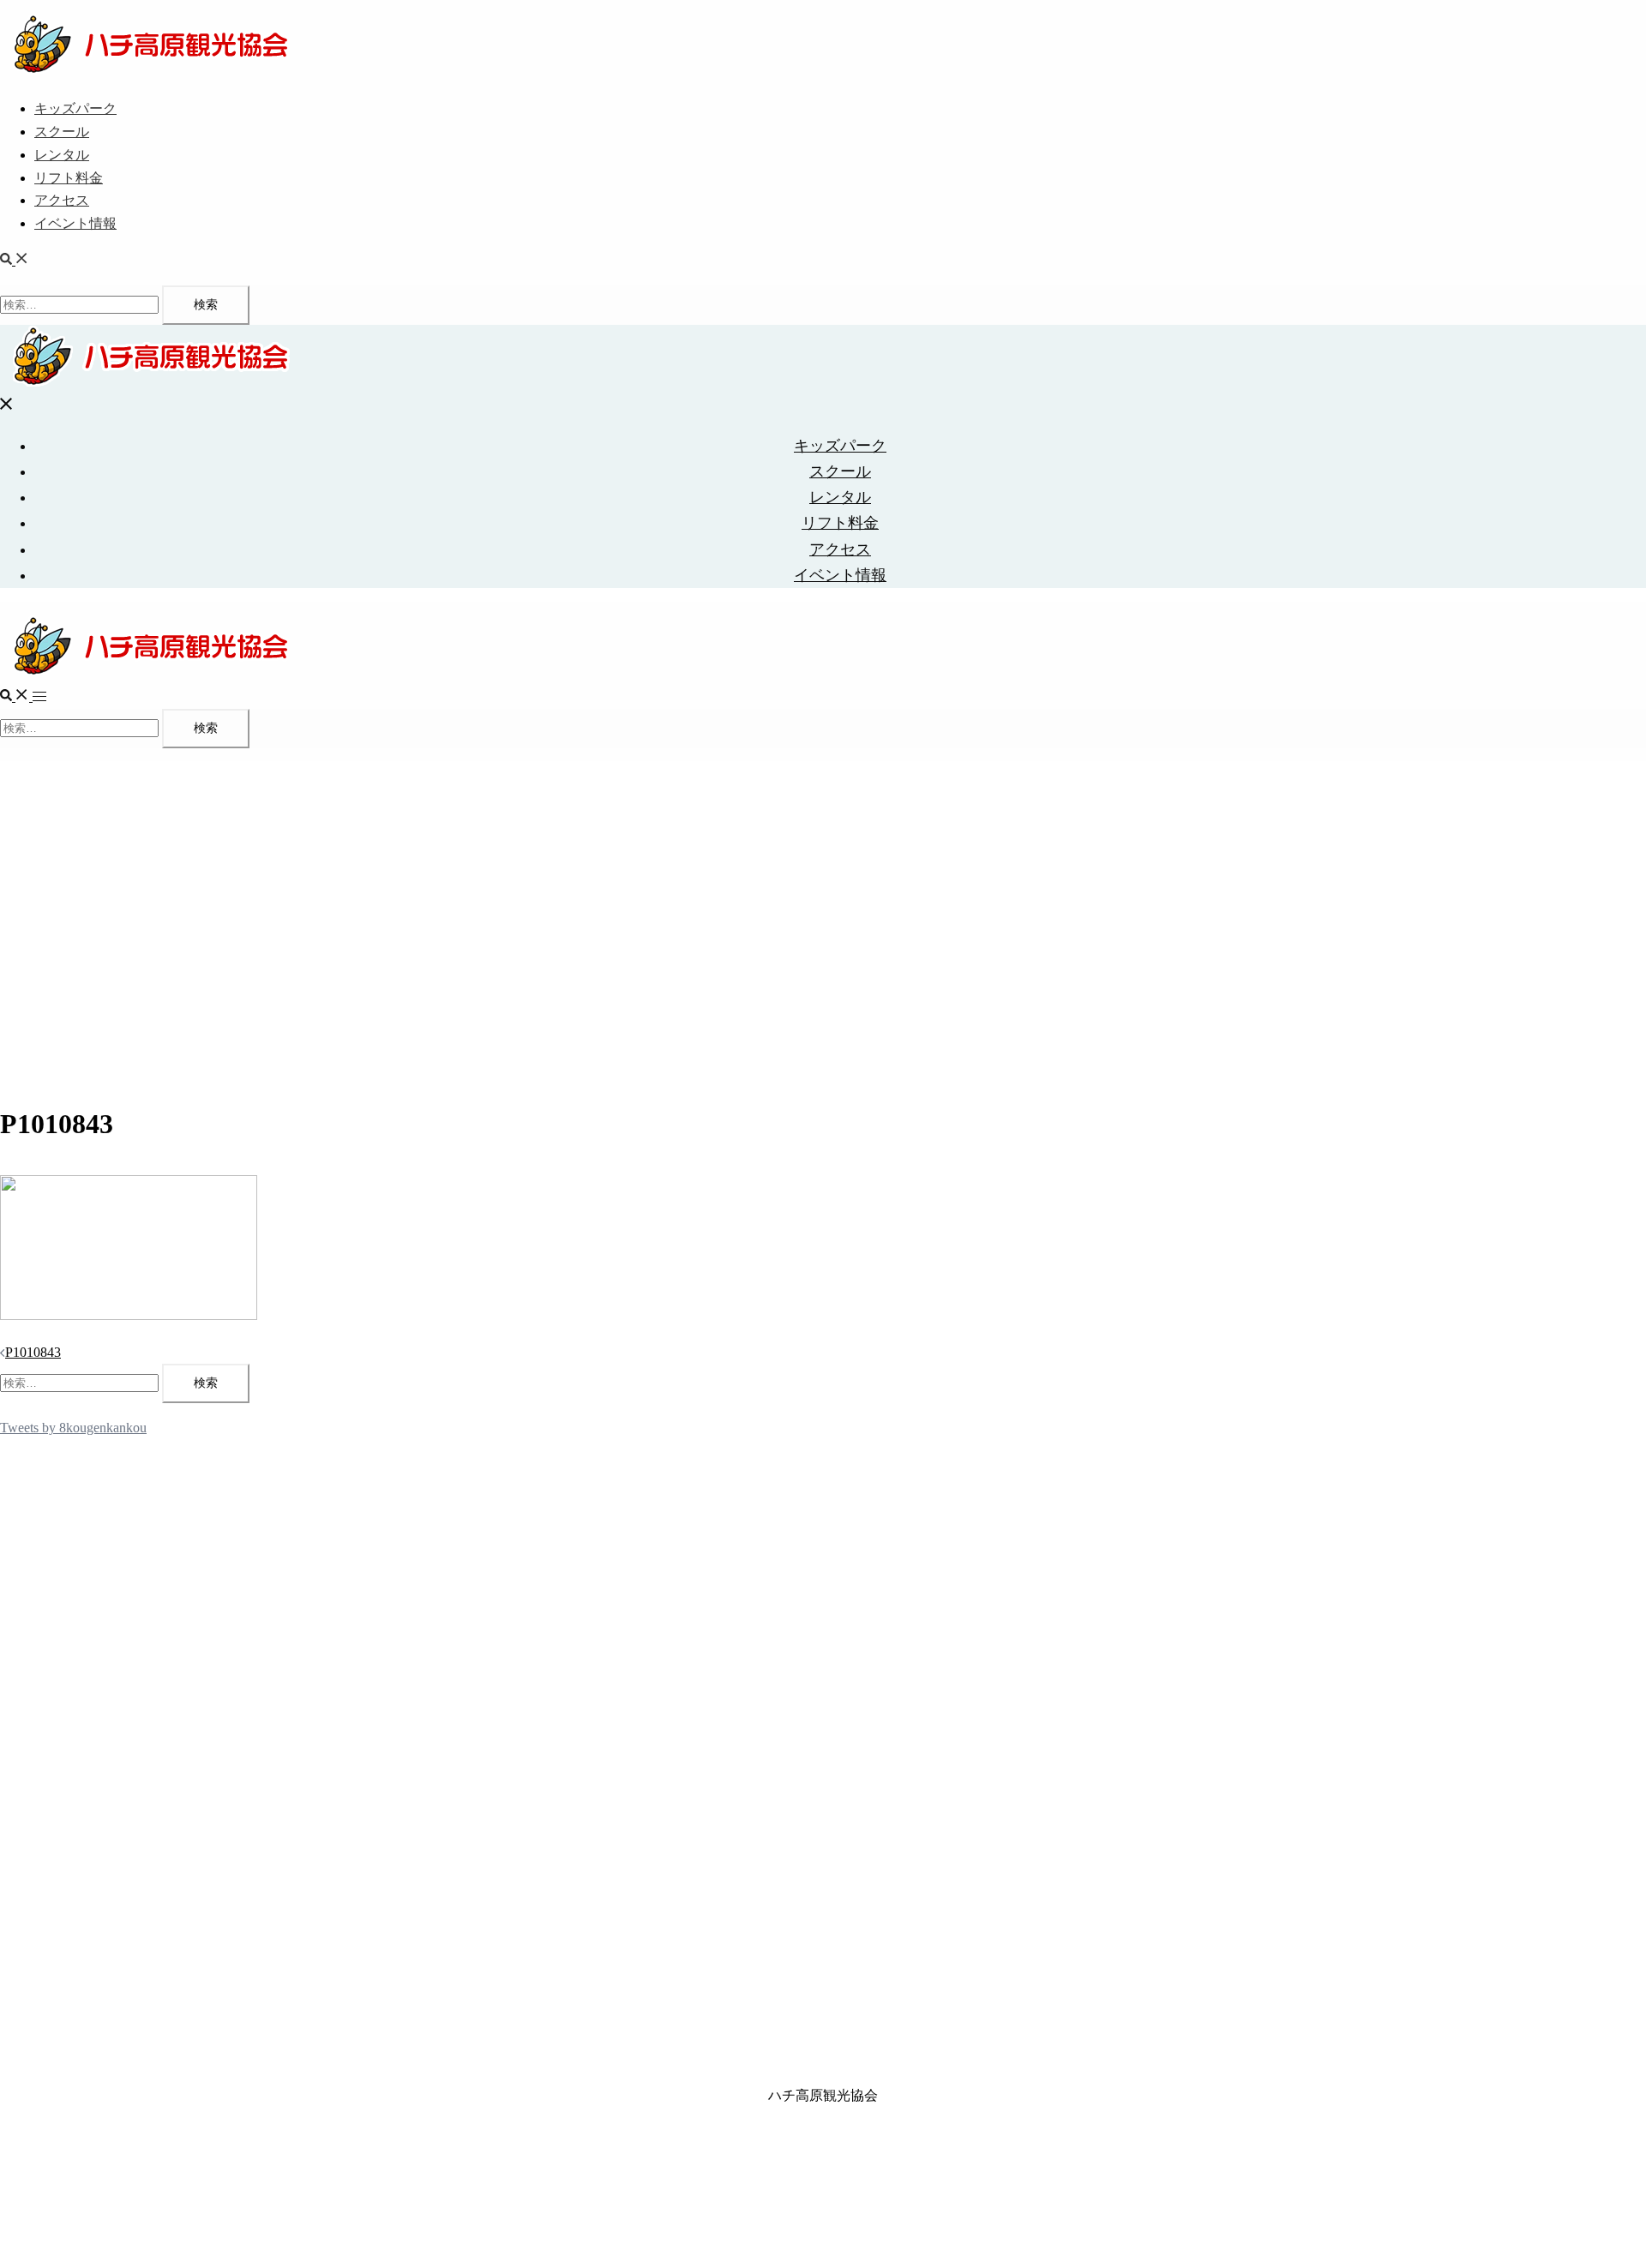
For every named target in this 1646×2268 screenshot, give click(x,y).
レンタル (62, 155)
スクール (62, 132)
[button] (15, 260)
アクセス (62, 200)
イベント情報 (75, 223)
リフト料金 (69, 178)
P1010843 (33, 1352)
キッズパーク (75, 108)
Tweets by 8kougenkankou (73, 1428)
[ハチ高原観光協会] (150, 72)
